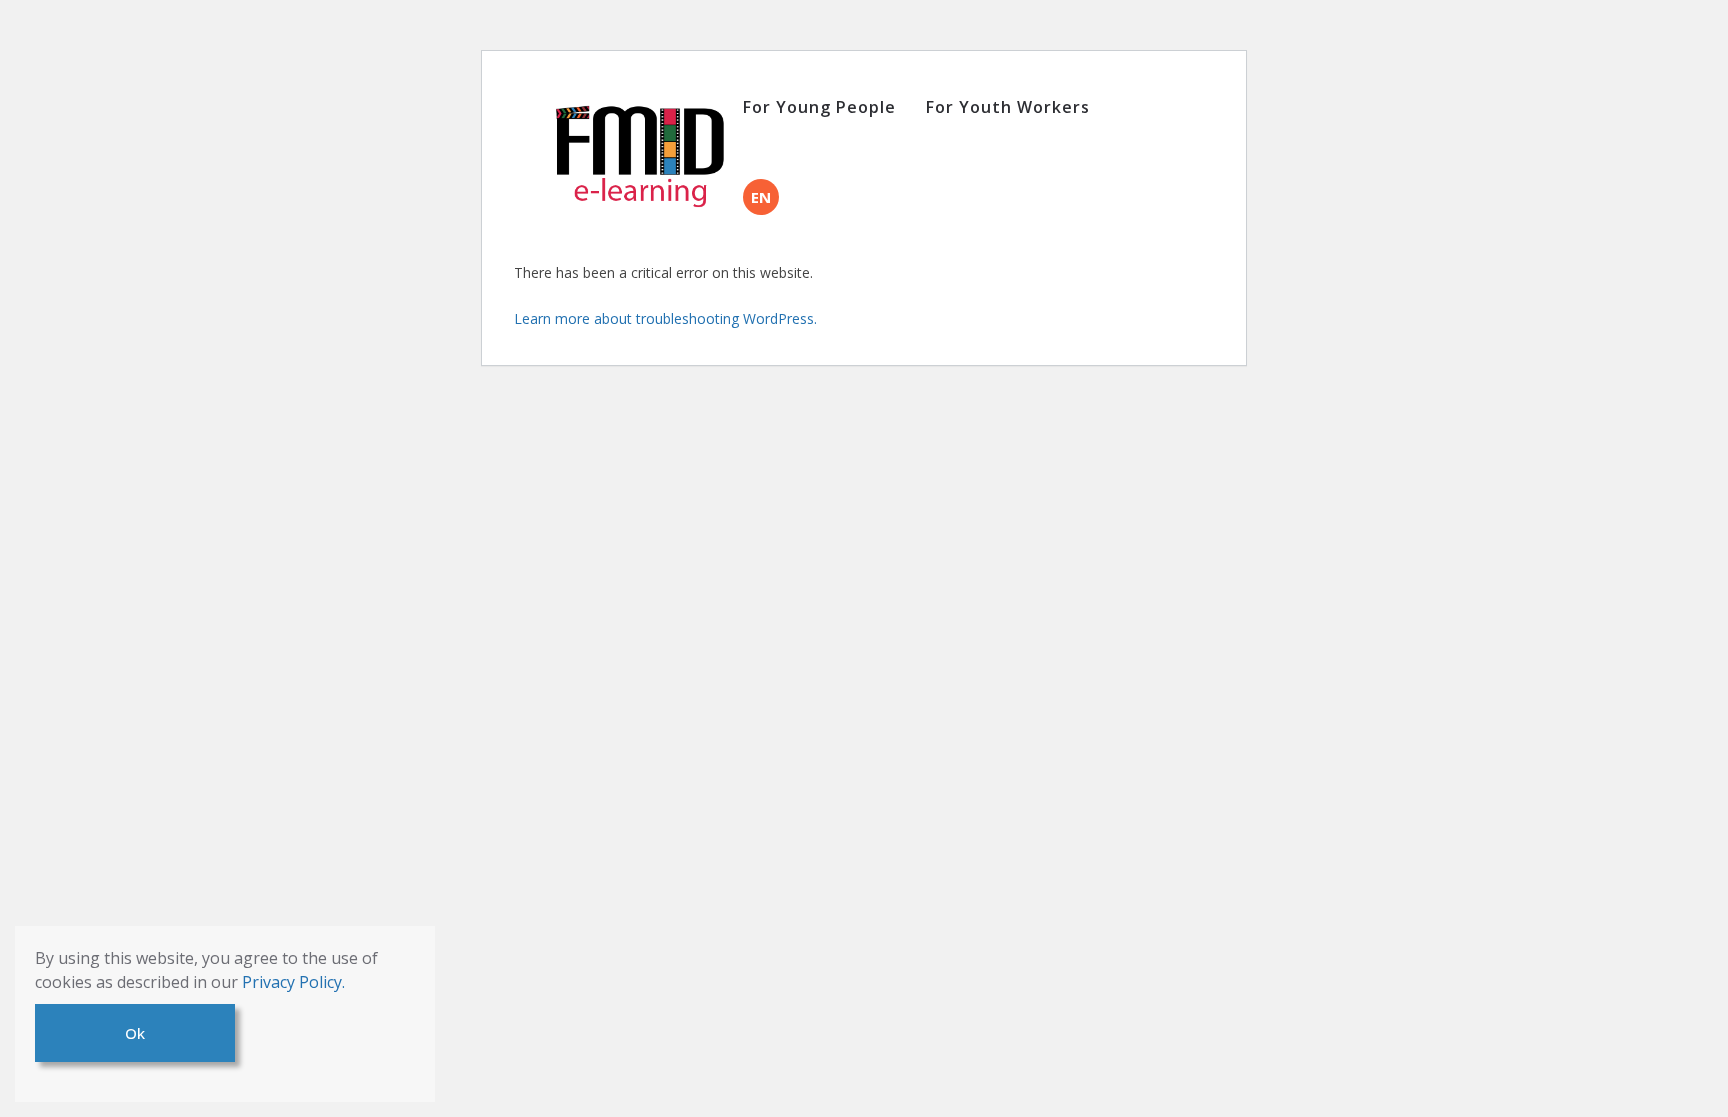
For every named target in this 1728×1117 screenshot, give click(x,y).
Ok (135, 1033)
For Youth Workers (1008, 107)
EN (761, 197)
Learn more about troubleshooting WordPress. (665, 318)
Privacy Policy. (293, 982)
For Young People (819, 107)
